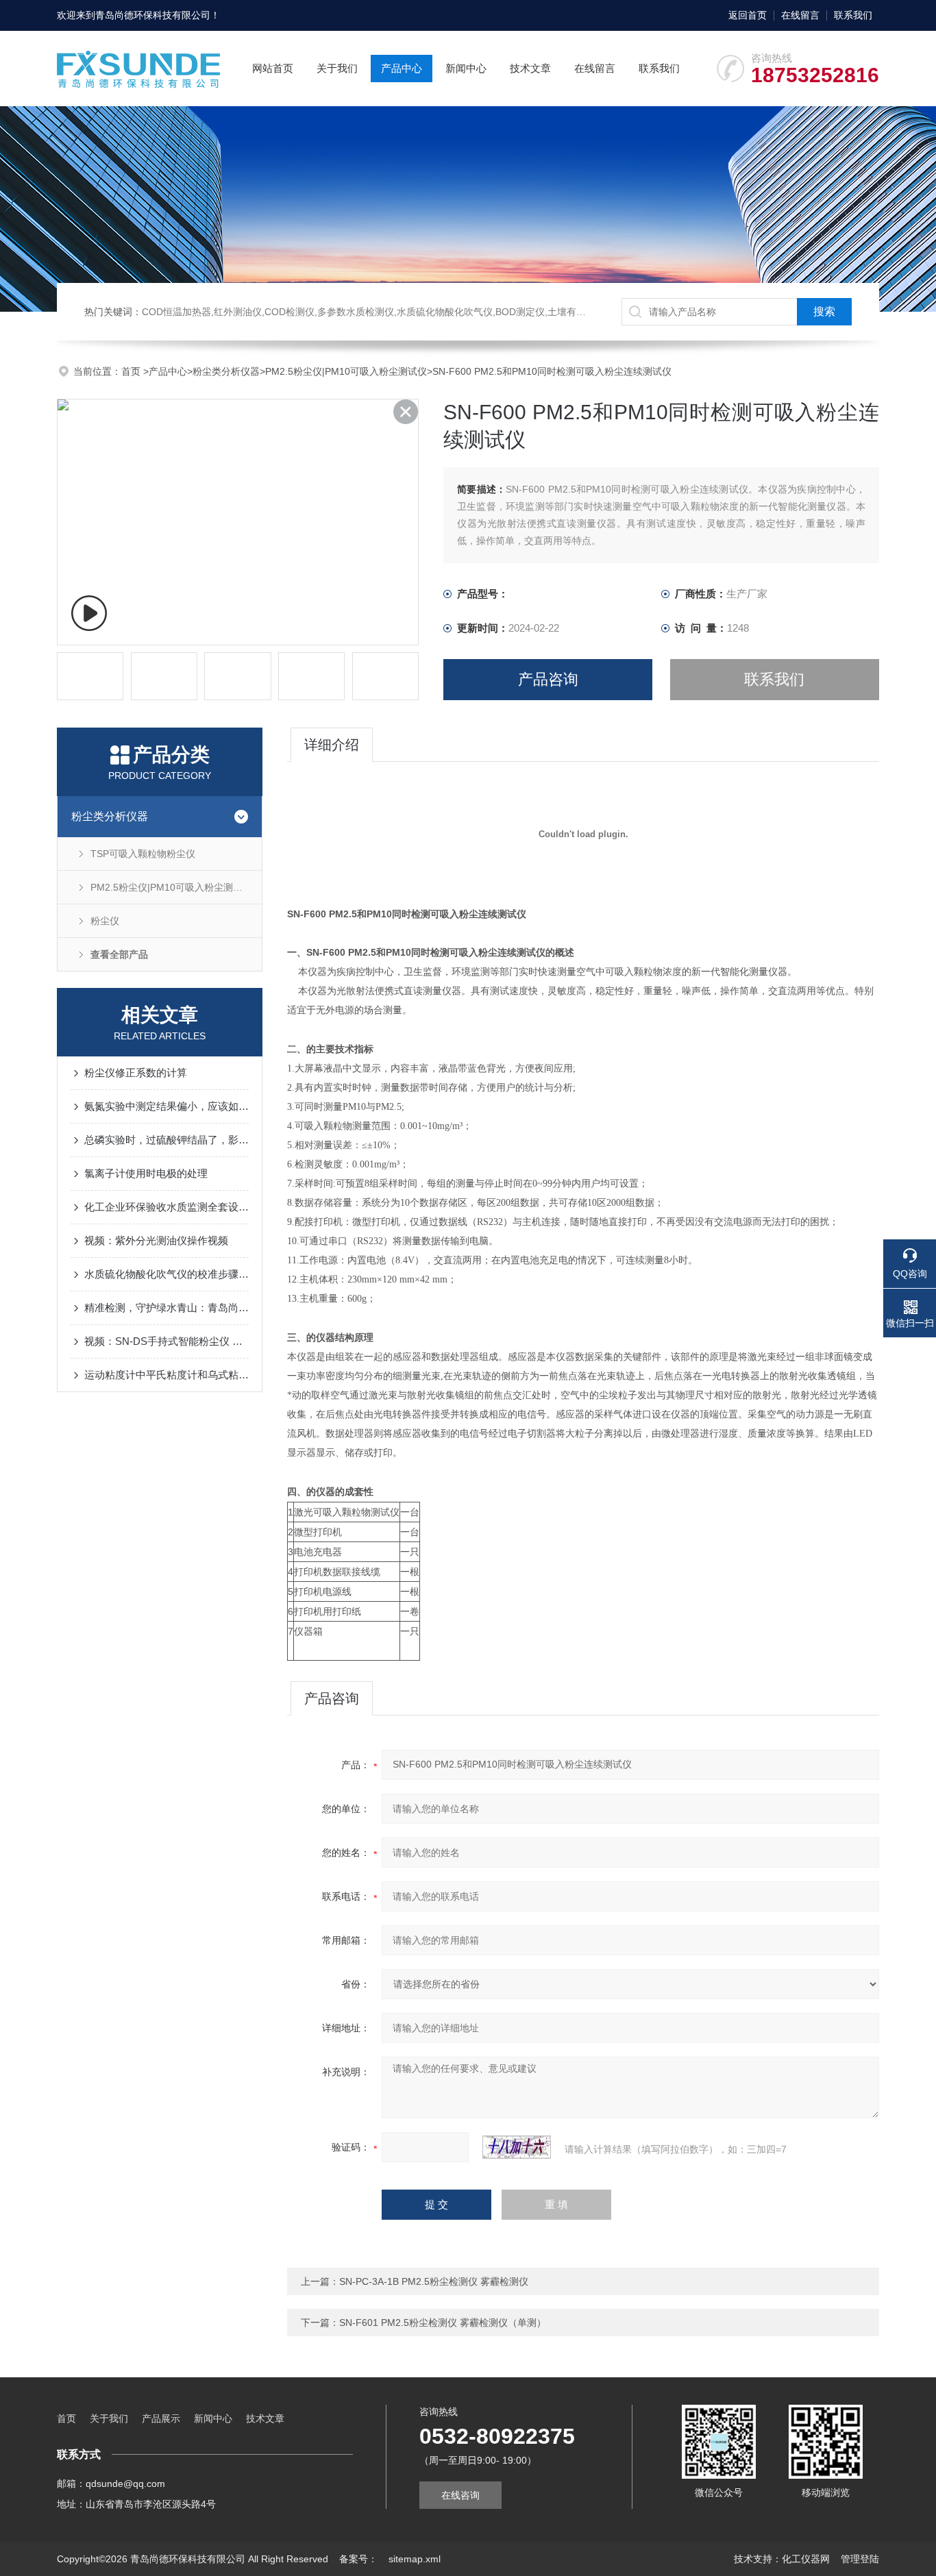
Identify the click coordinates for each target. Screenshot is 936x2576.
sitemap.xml (415, 2559)
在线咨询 (460, 2495)
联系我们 (853, 15)
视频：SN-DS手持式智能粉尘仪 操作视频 (167, 1341)
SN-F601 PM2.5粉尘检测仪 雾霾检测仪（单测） (443, 2323)
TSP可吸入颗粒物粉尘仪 (143, 854)
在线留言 (800, 15)
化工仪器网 (806, 2559)
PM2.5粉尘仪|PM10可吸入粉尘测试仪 (346, 371)
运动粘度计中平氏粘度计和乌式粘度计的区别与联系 (167, 1375)
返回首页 (748, 15)
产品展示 (161, 2418)
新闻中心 (466, 68)
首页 (132, 371)
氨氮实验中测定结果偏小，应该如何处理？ (167, 1106)
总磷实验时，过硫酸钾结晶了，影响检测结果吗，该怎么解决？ (167, 1140)
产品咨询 (548, 679)
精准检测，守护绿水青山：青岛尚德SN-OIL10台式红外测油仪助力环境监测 (167, 1308)
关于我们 (337, 68)
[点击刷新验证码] (517, 2147)
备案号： (358, 2559)
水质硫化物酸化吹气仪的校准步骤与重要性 (167, 1274)
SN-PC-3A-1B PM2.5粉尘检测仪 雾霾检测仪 (434, 2281)
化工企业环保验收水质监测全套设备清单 (167, 1207)
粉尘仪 (105, 921)
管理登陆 (860, 2559)
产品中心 (402, 68)
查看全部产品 (119, 954)
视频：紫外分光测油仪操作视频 (156, 1240)
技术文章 (530, 68)
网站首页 (273, 68)
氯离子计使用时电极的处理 (146, 1173)
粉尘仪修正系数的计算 (136, 1073)
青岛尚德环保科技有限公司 (153, 15)
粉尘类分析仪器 (226, 371)
